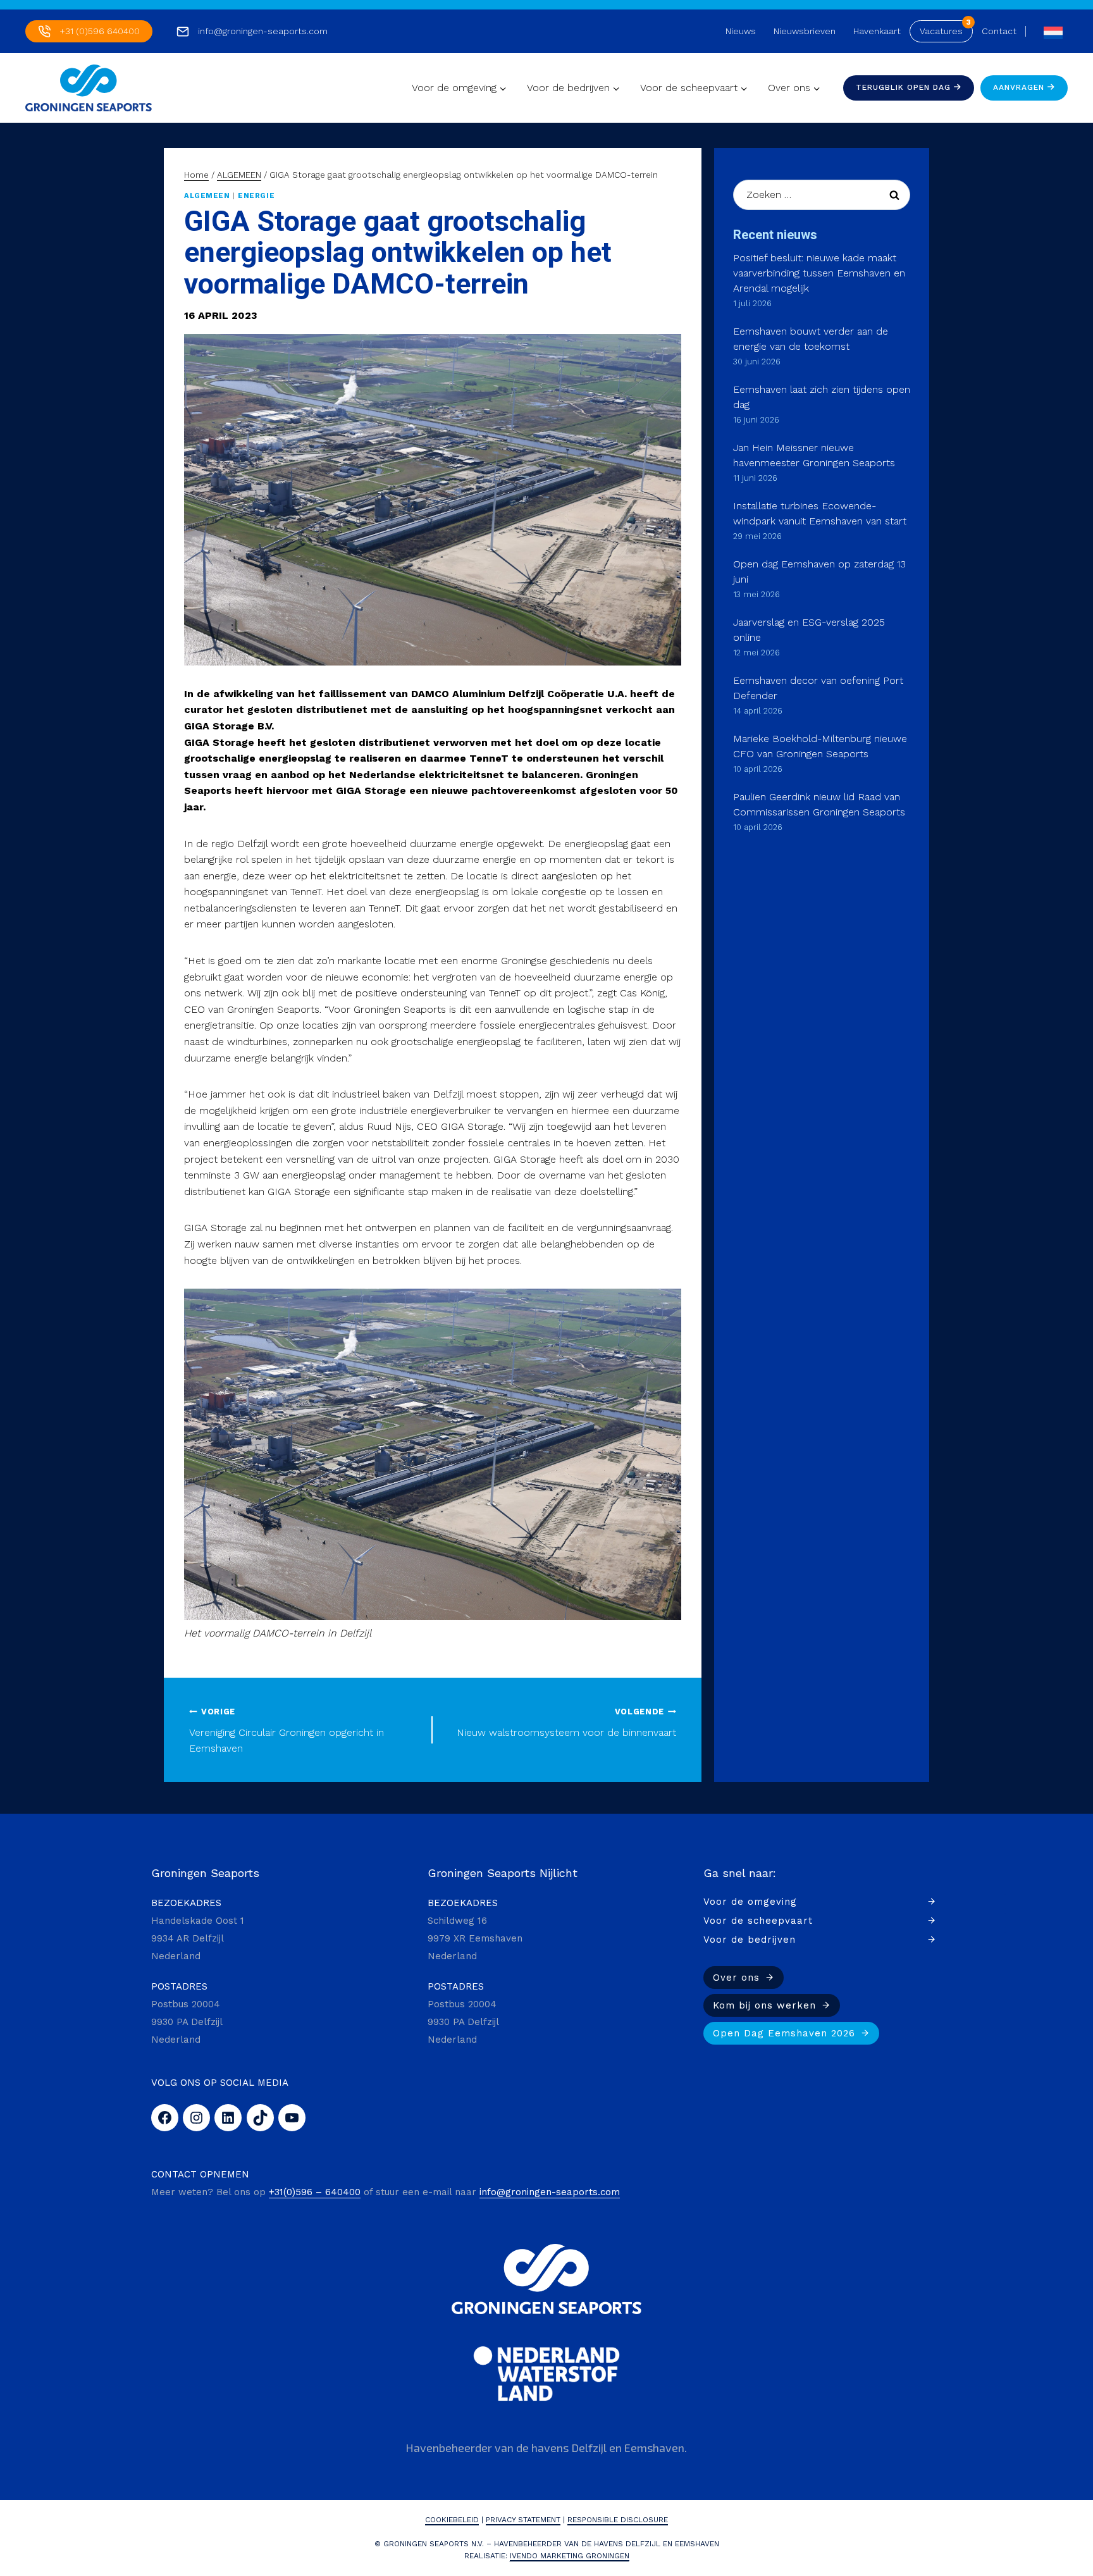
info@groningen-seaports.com (263, 31)
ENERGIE (256, 196)
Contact (999, 31)
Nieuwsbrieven (805, 31)
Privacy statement (523, 2520)
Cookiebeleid (452, 2520)
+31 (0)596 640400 (100, 31)
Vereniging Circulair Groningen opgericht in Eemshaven (287, 1731)
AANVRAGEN (1020, 87)
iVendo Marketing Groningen (570, 2556)
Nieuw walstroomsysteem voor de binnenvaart (566, 1723)
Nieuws (741, 31)
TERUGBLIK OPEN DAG (905, 87)
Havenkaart (877, 31)
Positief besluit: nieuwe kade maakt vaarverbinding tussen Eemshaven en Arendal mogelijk (819, 273)
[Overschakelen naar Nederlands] (1050, 31)
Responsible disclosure (618, 2520)
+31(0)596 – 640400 (315, 2192)
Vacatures (941, 31)
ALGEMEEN (207, 196)
